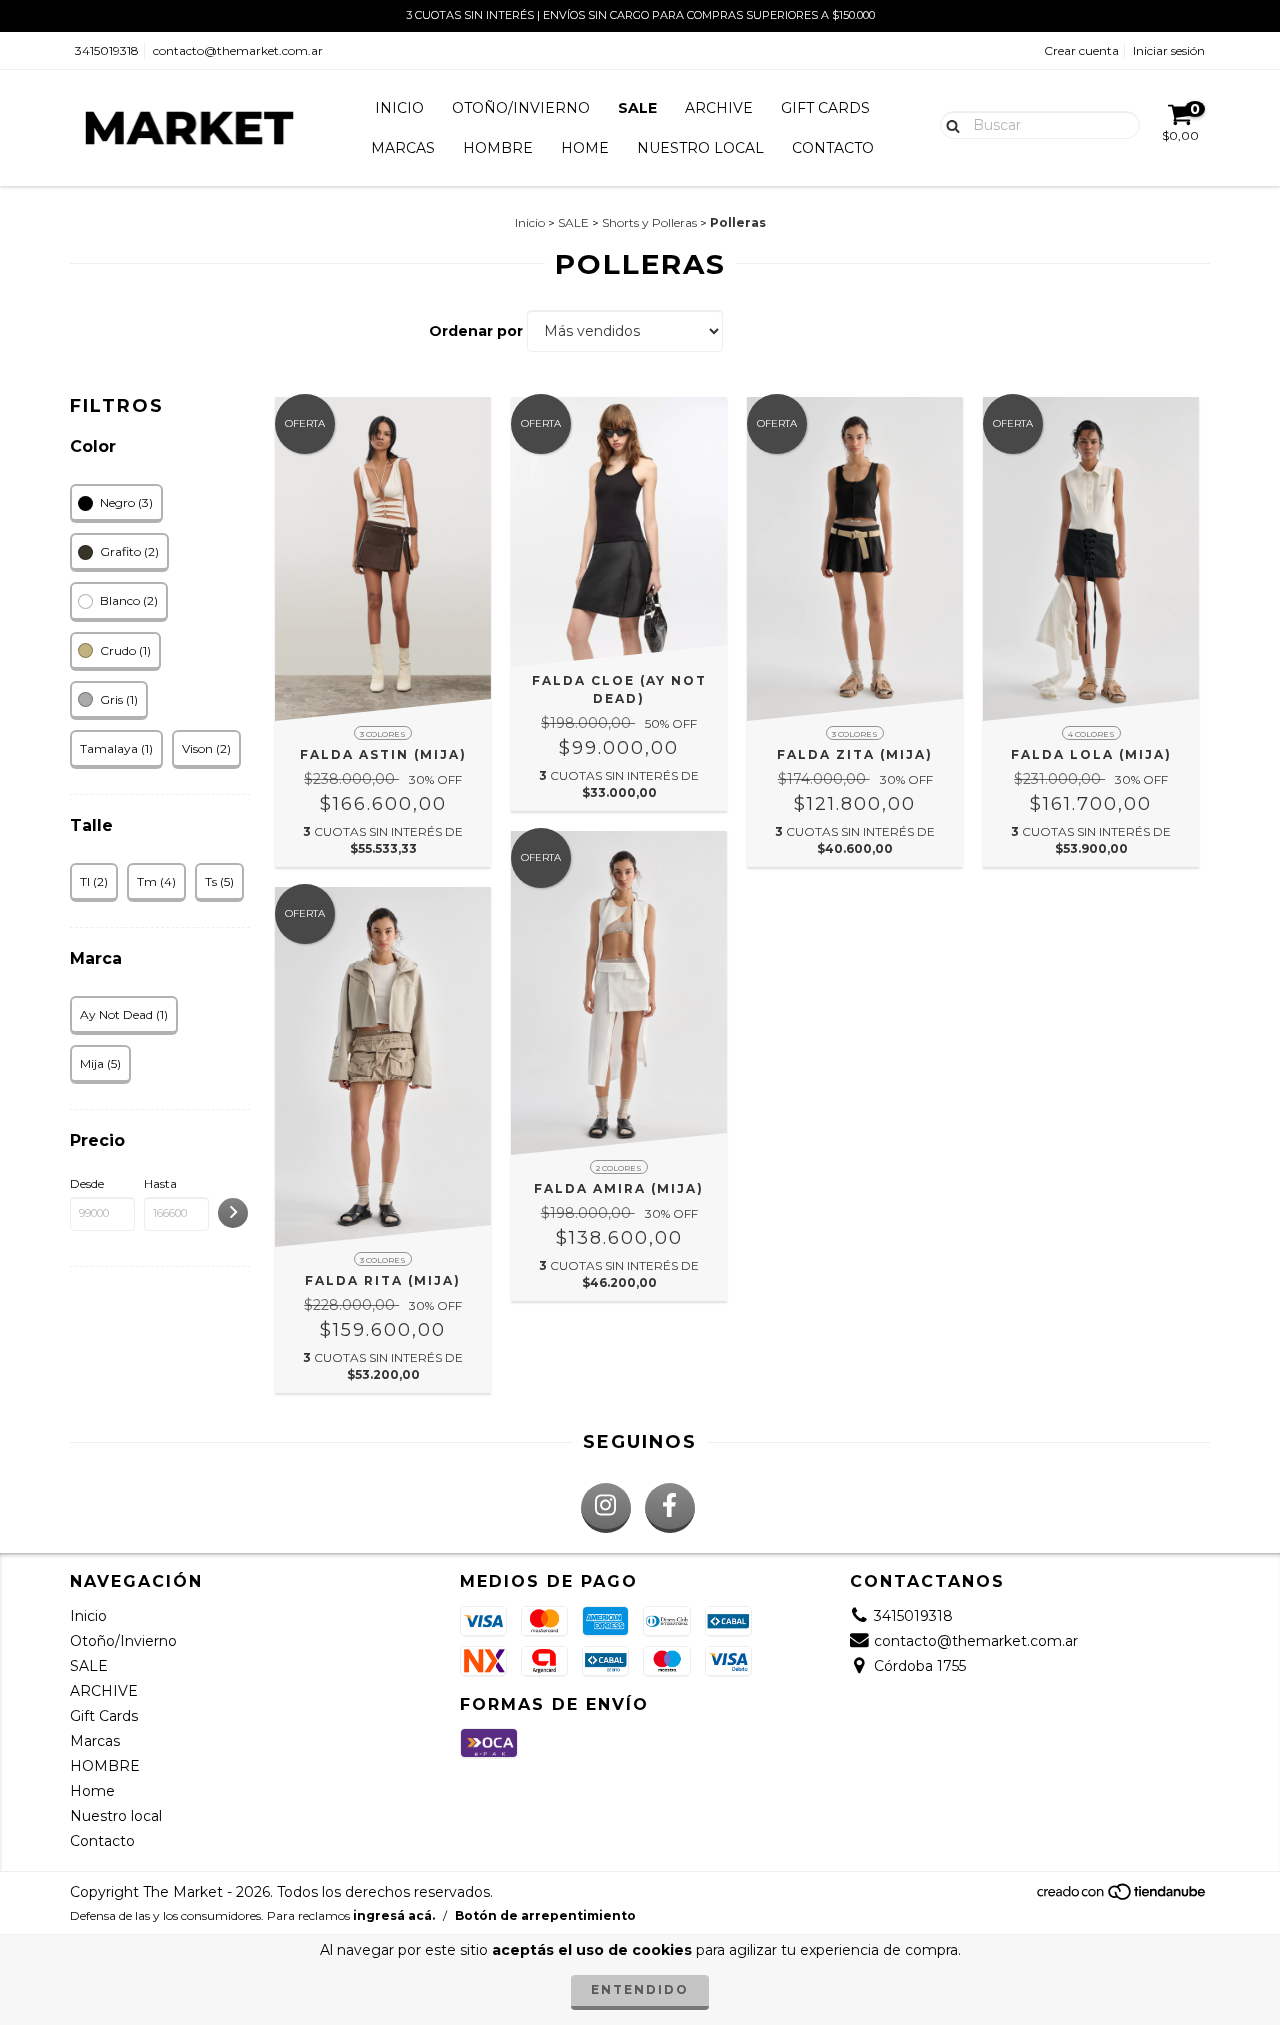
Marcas (403, 148)
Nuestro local (700, 148)
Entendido (640, 1989)
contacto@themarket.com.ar (238, 50)
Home (585, 148)
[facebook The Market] (670, 1508)
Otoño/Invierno (521, 108)
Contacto (833, 148)
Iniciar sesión (1169, 50)
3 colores (383, 734)
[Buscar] (948, 124)
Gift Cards (825, 108)
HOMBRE (498, 148)
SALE (637, 108)
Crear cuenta (1081, 50)
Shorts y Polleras (649, 222)
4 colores (1091, 734)
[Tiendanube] (1122, 1896)
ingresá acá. (394, 1915)
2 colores (619, 1168)
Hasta (160, 1183)
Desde (87, 1183)
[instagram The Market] (606, 1508)
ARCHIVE (719, 108)
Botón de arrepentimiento (545, 1915)
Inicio (399, 108)
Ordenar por (476, 331)
